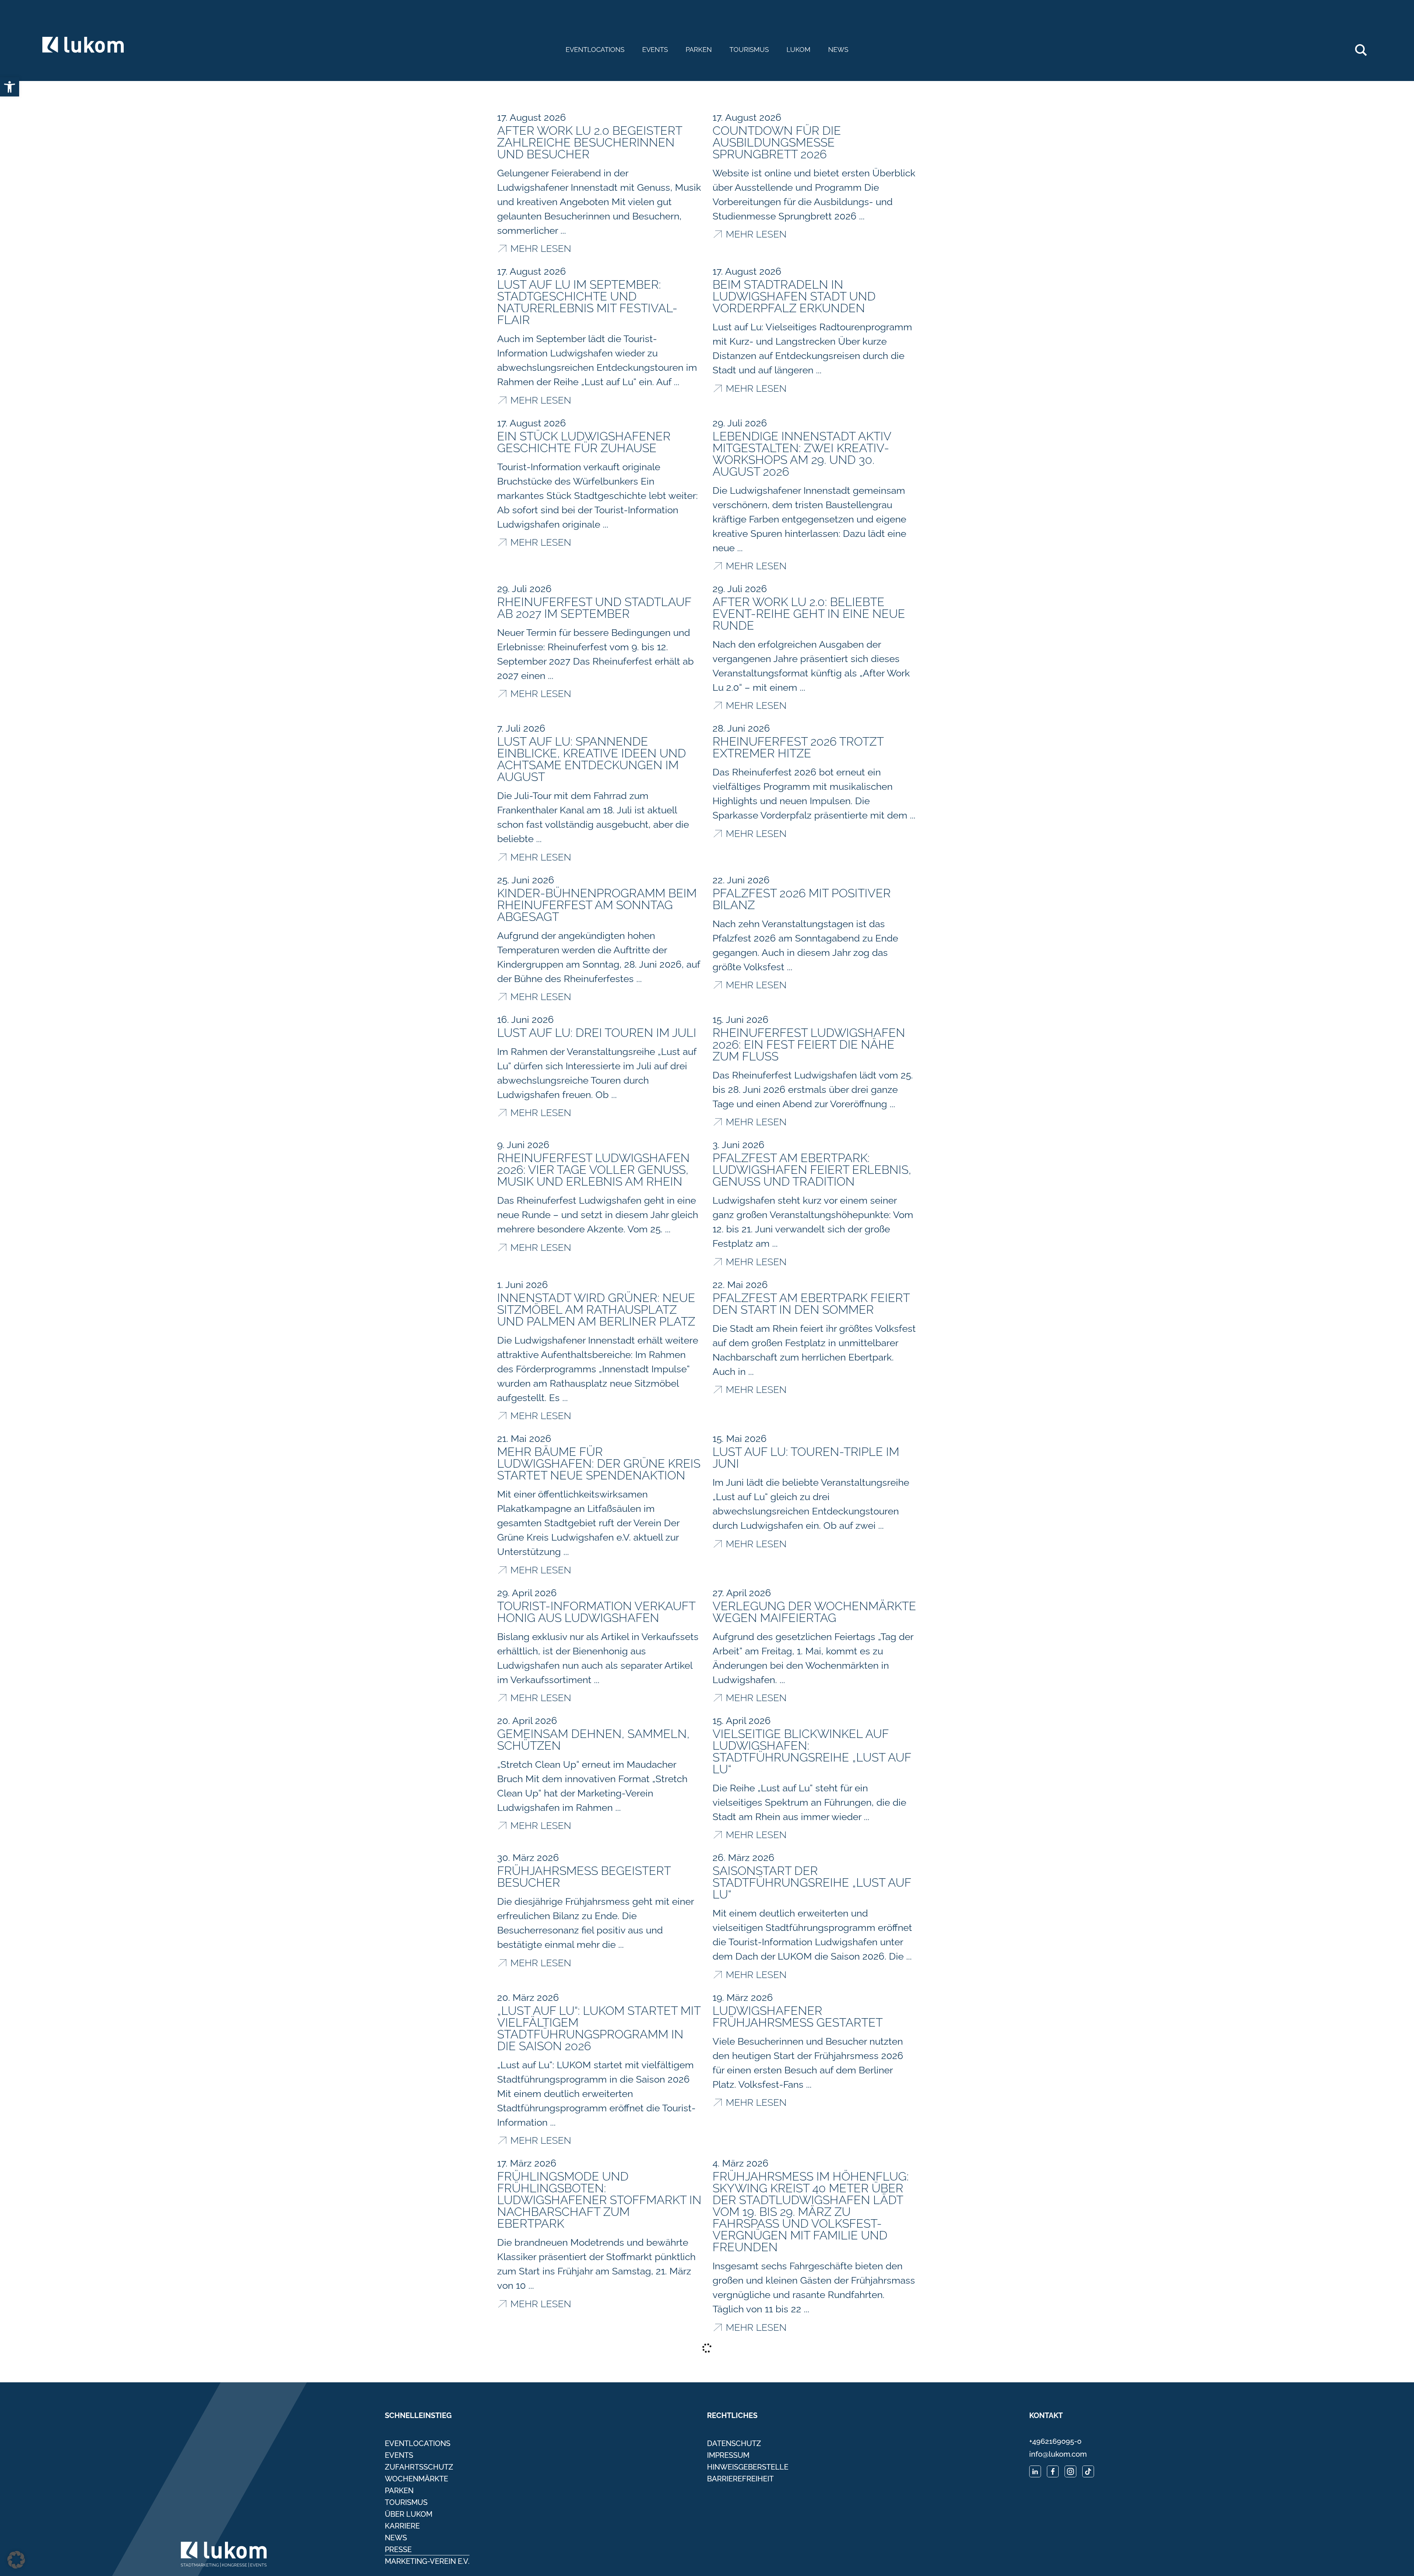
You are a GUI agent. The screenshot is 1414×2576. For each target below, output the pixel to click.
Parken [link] (699, 50)
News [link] (838, 50)
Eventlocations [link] (595, 50)
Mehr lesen (541, 996)
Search (1365, 47)
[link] (10, 87)
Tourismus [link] (749, 50)
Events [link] (655, 50)
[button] (16, 2560)
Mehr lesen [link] (541, 248)
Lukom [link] (799, 50)
